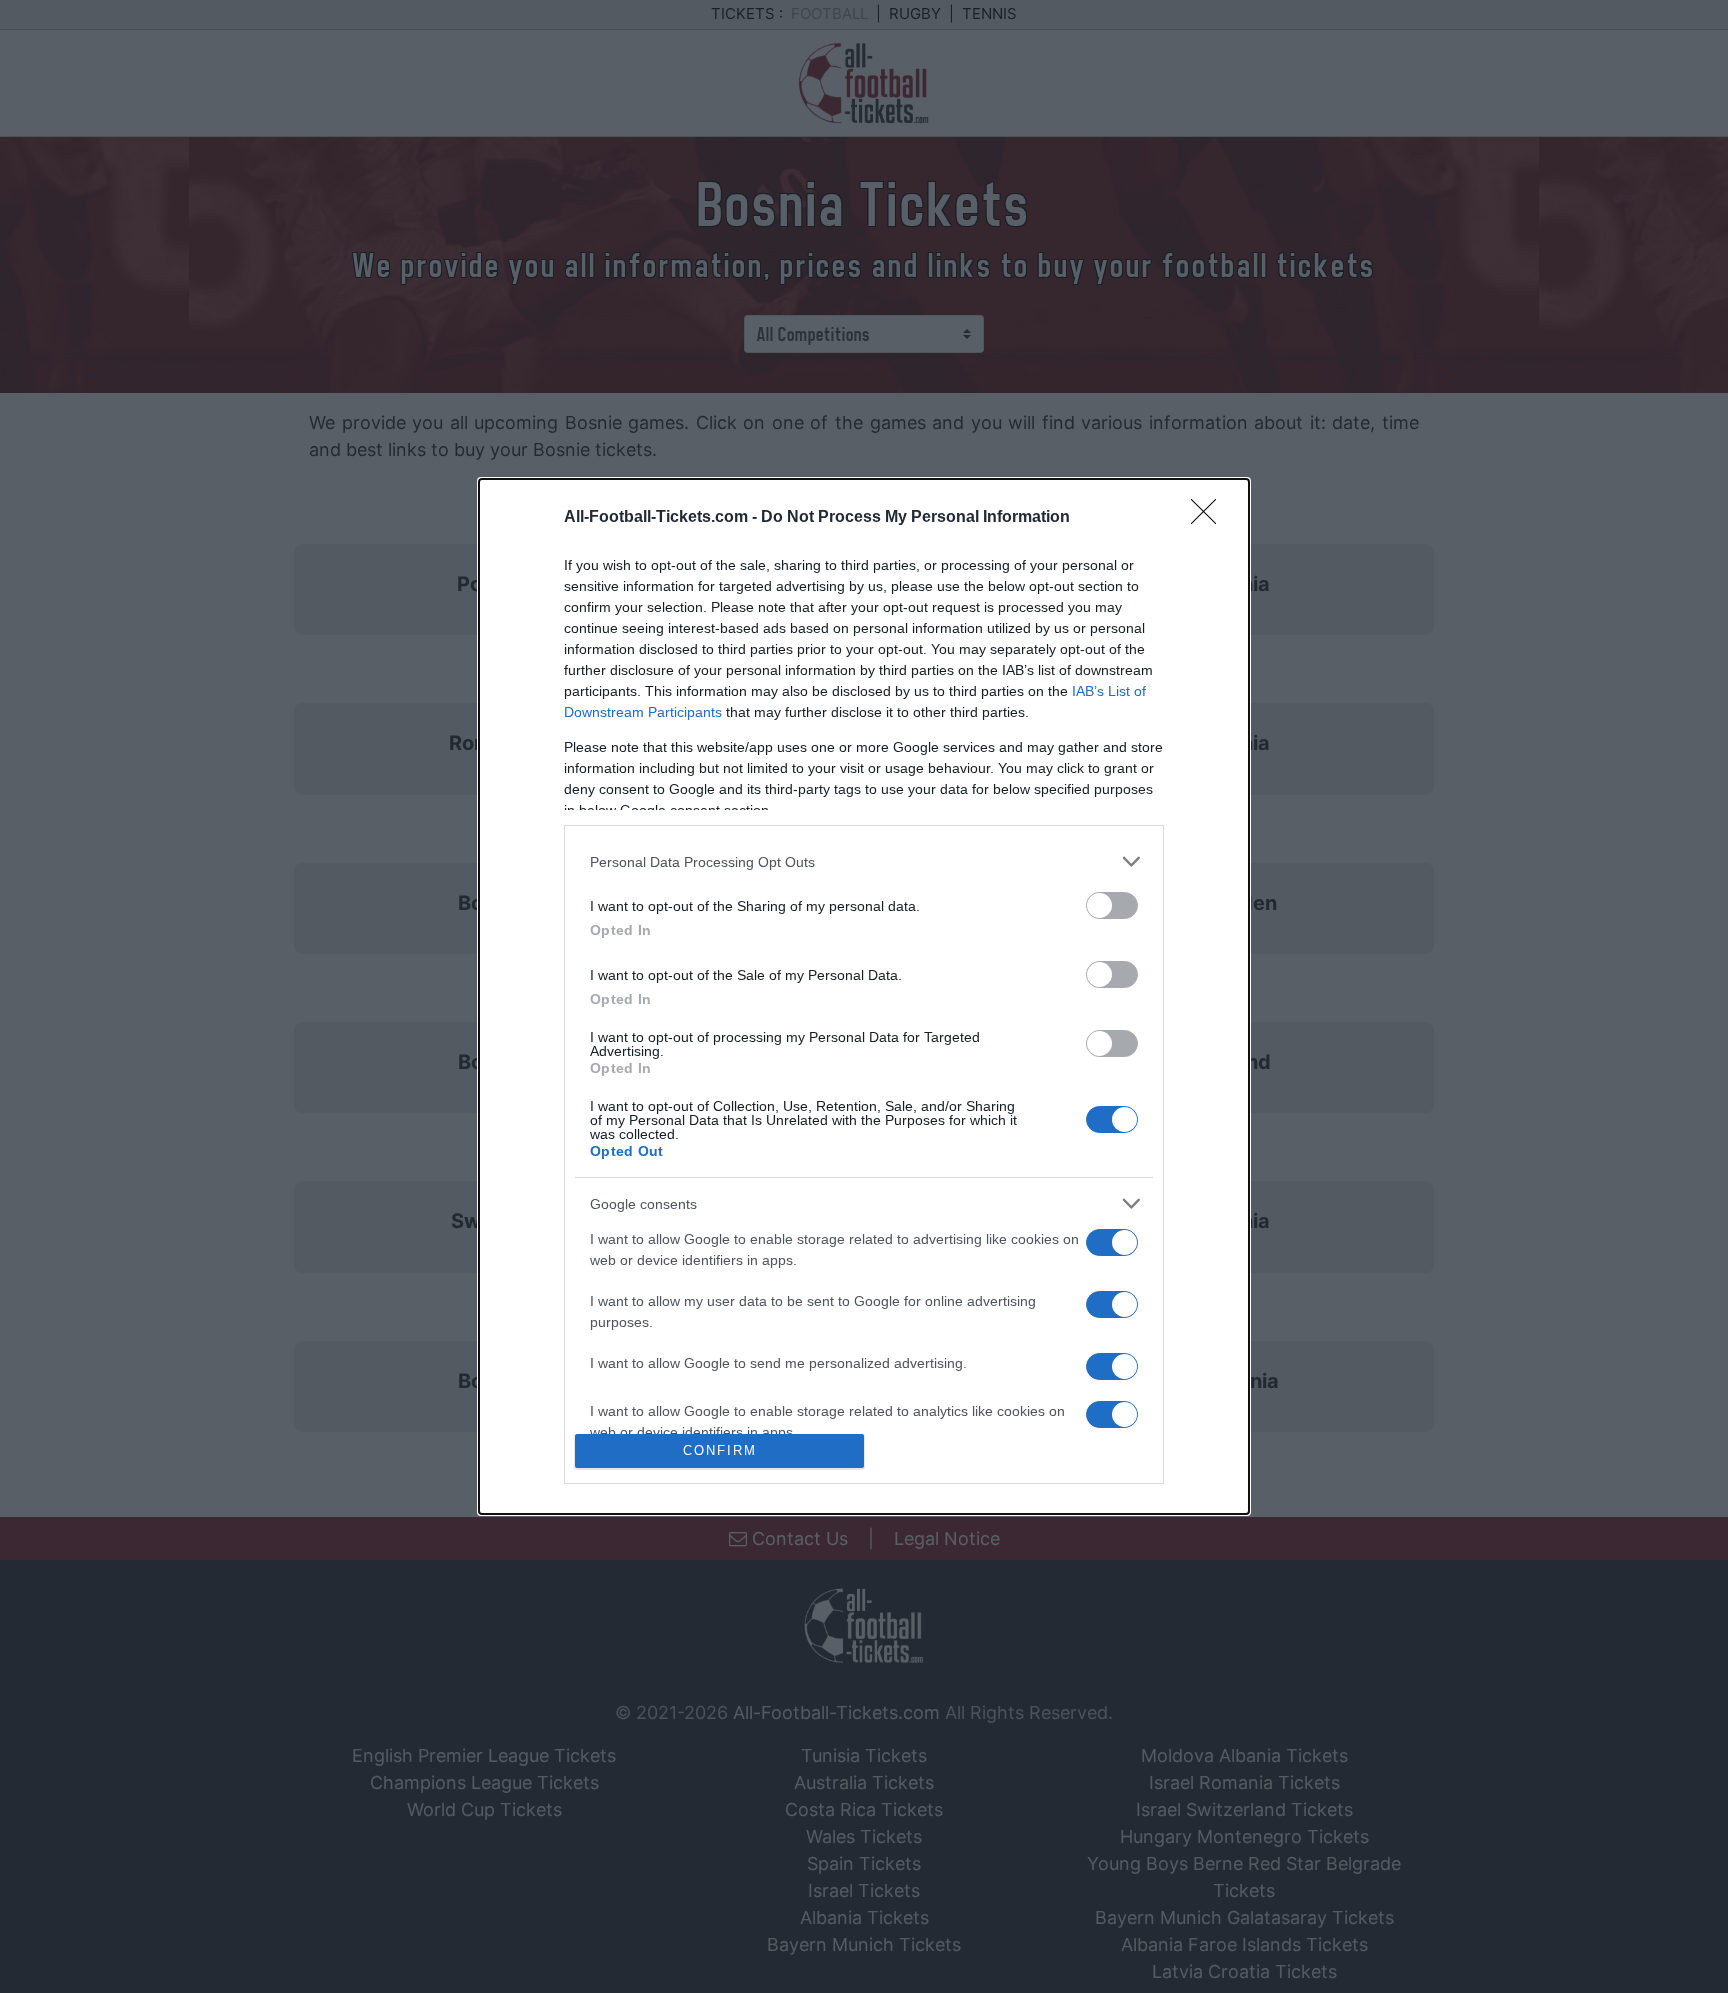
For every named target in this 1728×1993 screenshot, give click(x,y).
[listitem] (864, 861)
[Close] (1210, 518)
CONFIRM (720, 1450)
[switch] (1112, 905)
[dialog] (864, 996)
